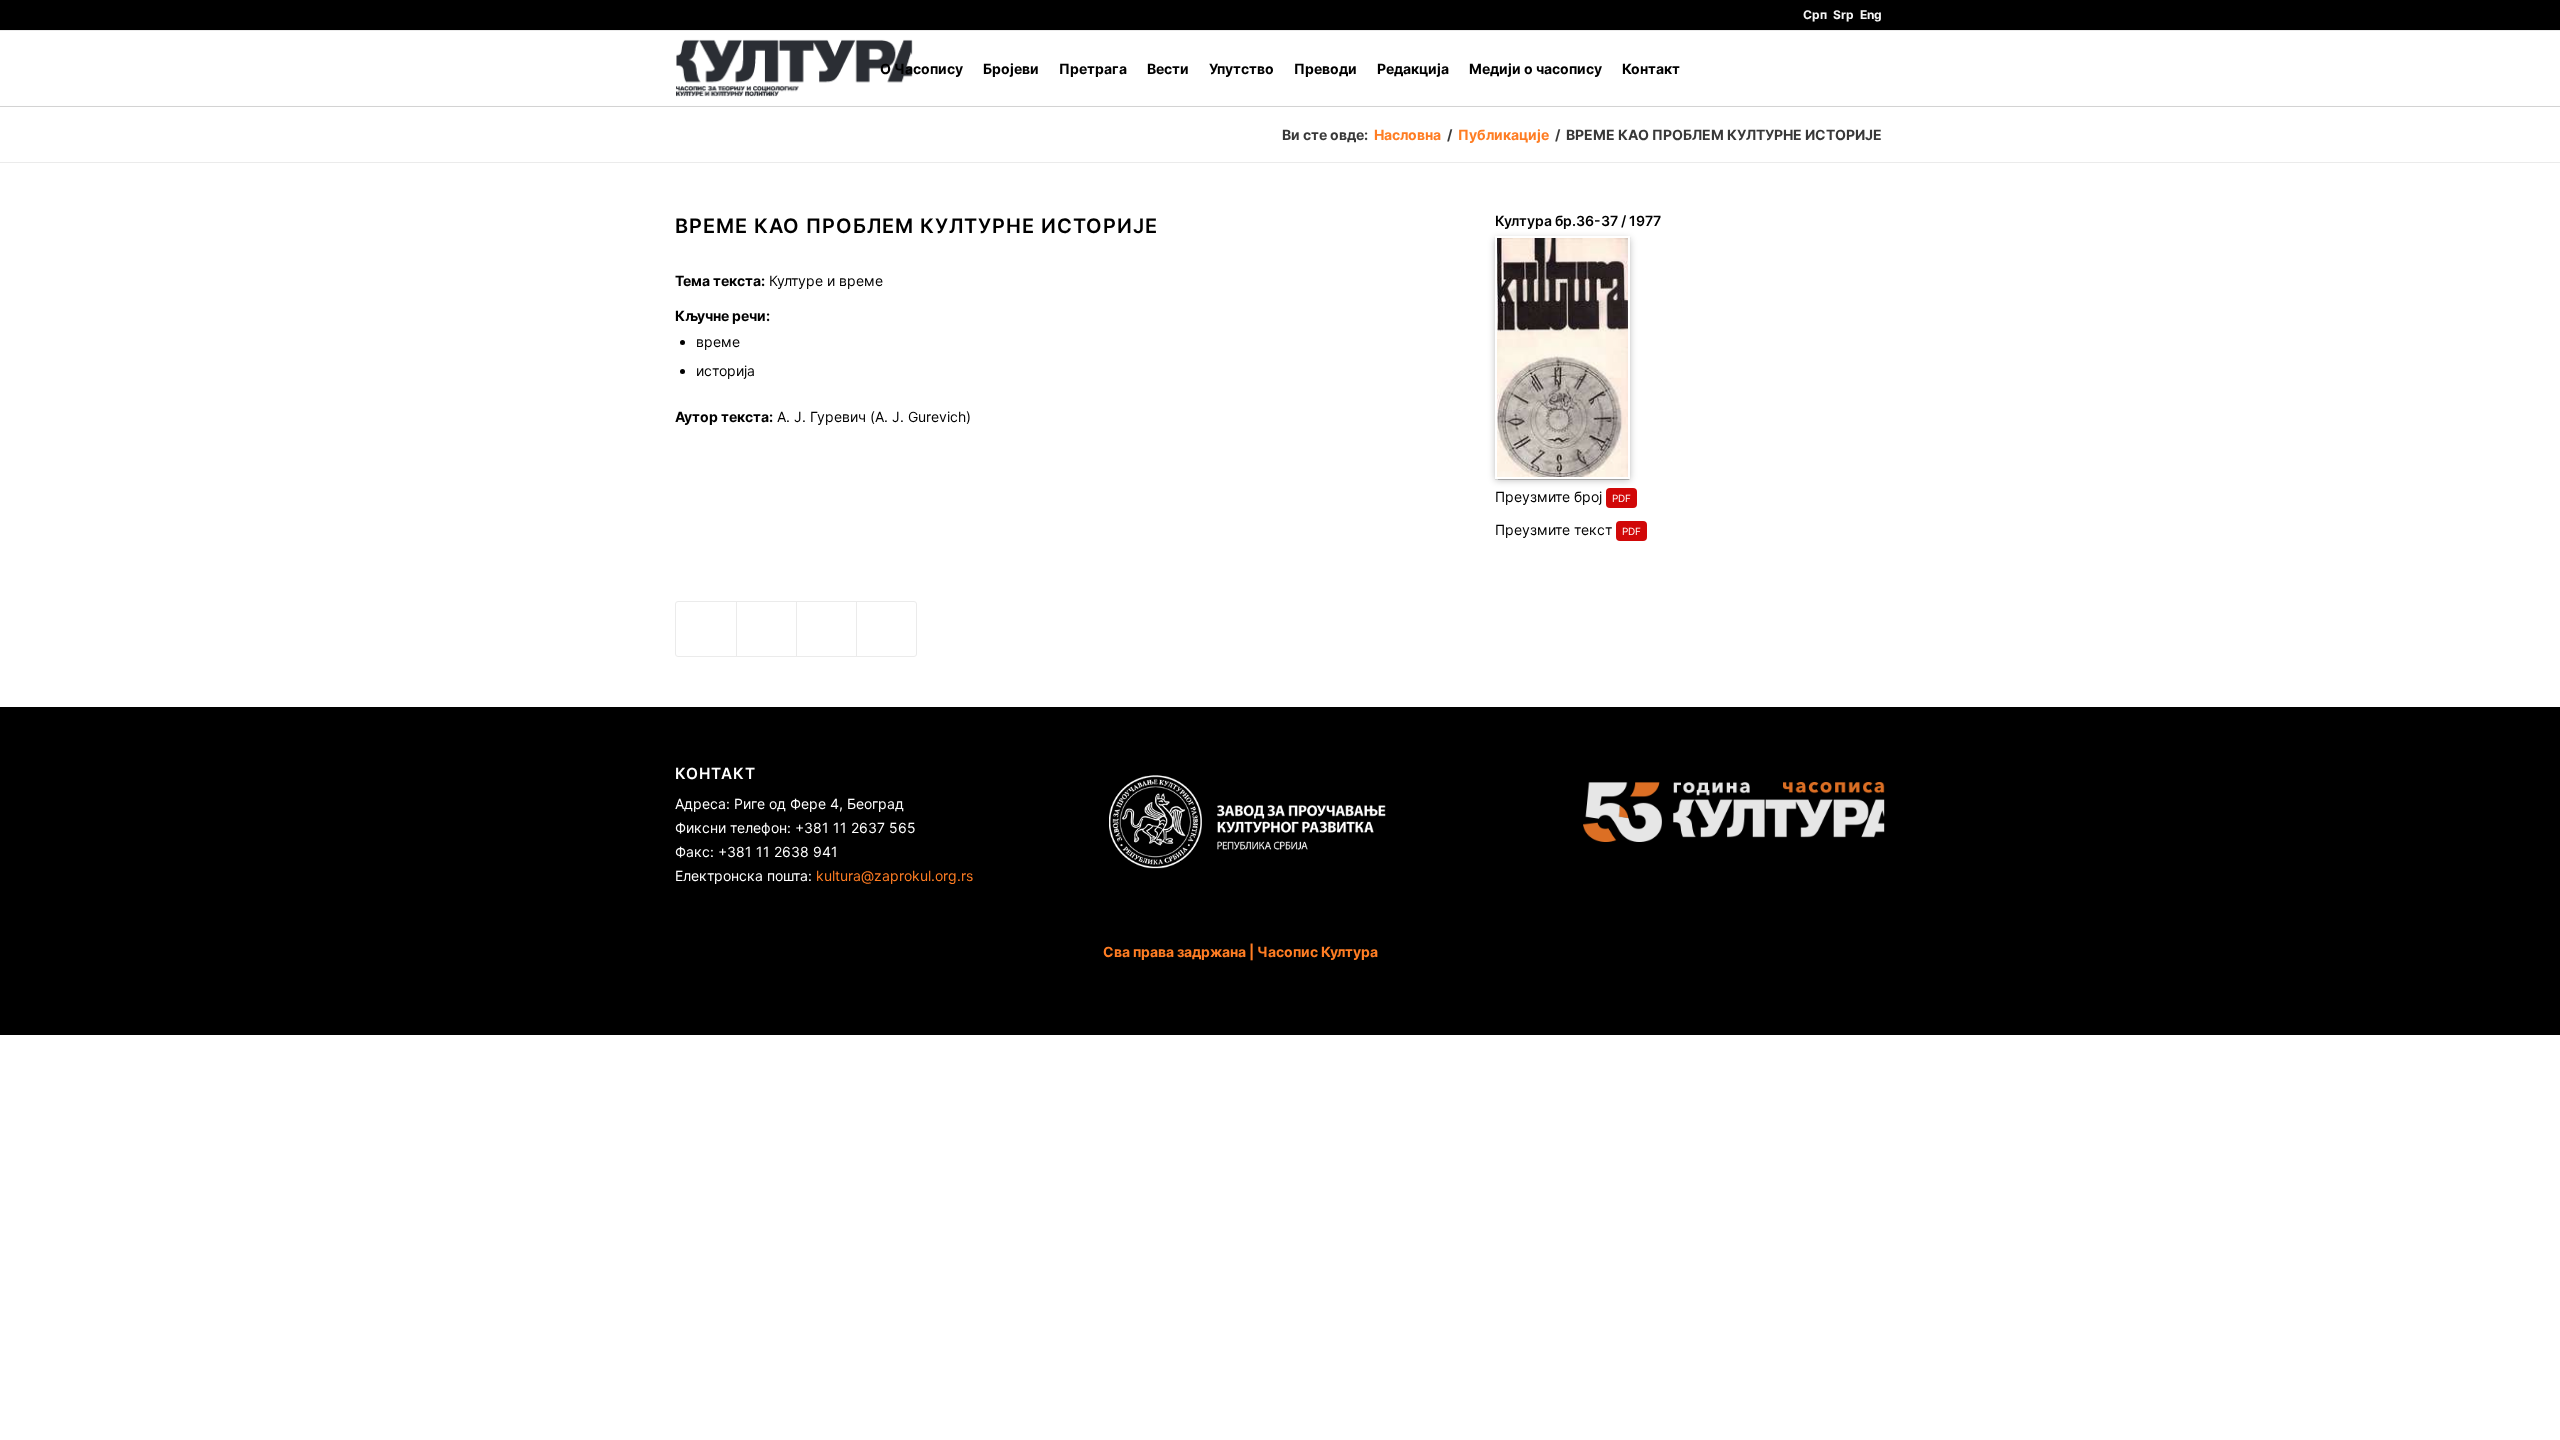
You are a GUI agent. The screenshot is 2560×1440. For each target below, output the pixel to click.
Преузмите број (1548, 496)
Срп (1815, 14)
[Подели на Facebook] (706, 629)
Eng (1871, 14)
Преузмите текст (1553, 529)
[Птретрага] (1865, 68)
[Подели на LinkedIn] (826, 629)
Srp (1843, 14)
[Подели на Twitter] (766, 629)
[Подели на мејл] (886, 629)
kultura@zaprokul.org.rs (894, 875)
